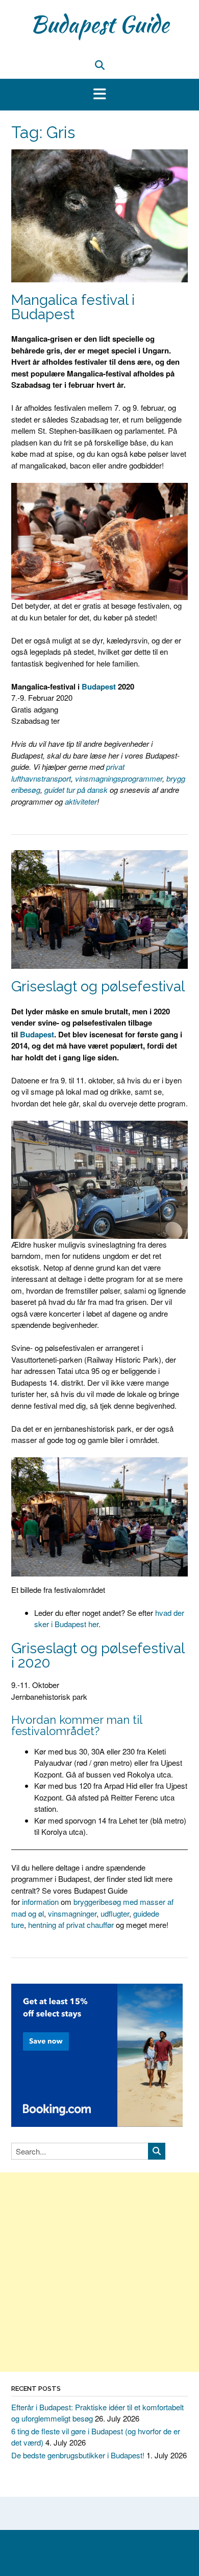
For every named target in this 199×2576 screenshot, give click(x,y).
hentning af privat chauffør (71, 1925)
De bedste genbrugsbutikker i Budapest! (78, 2455)
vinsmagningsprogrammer (119, 778)
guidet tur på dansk (76, 790)
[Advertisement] (99, 2272)
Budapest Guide (99, 24)
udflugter (115, 1913)
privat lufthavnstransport (68, 772)
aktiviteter (81, 801)
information (40, 1902)
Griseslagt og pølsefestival (98, 986)
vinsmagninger (72, 1913)
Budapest (99, 686)
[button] (99, 95)
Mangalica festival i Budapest (73, 307)
